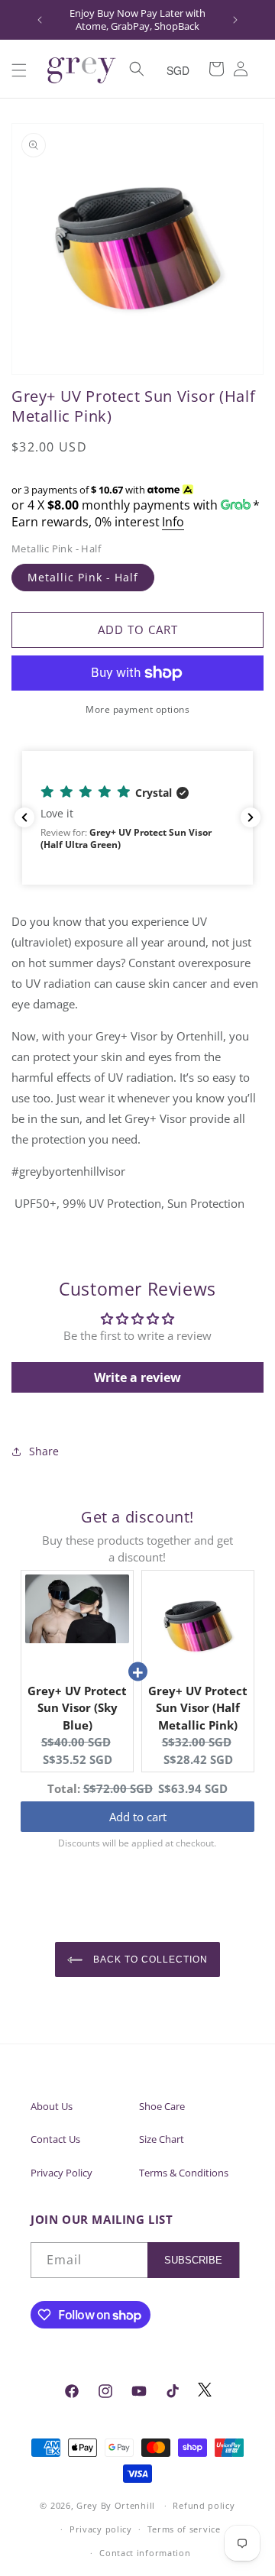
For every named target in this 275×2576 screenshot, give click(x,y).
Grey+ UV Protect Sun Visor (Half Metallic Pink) (198, 1708)
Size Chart (162, 2139)
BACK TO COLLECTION (149, 1960)
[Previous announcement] (40, 20)
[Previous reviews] (24, 817)
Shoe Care (162, 2106)
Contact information (145, 2553)
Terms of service (184, 2529)
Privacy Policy (61, 2173)
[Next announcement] (235, 20)
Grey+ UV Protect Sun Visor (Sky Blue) (77, 1708)
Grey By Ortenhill (116, 2505)
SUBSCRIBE (193, 2260)
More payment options (137, 709)
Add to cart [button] (138, 1817)
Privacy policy (101, 2529)
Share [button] (44, 1451)
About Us (52, 2106)
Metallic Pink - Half (83, 577)
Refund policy (204, 2505)
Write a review (137, 1377)
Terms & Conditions (184, 2173)
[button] (19, 70)
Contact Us (55, 2139)
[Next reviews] (251, 817)
